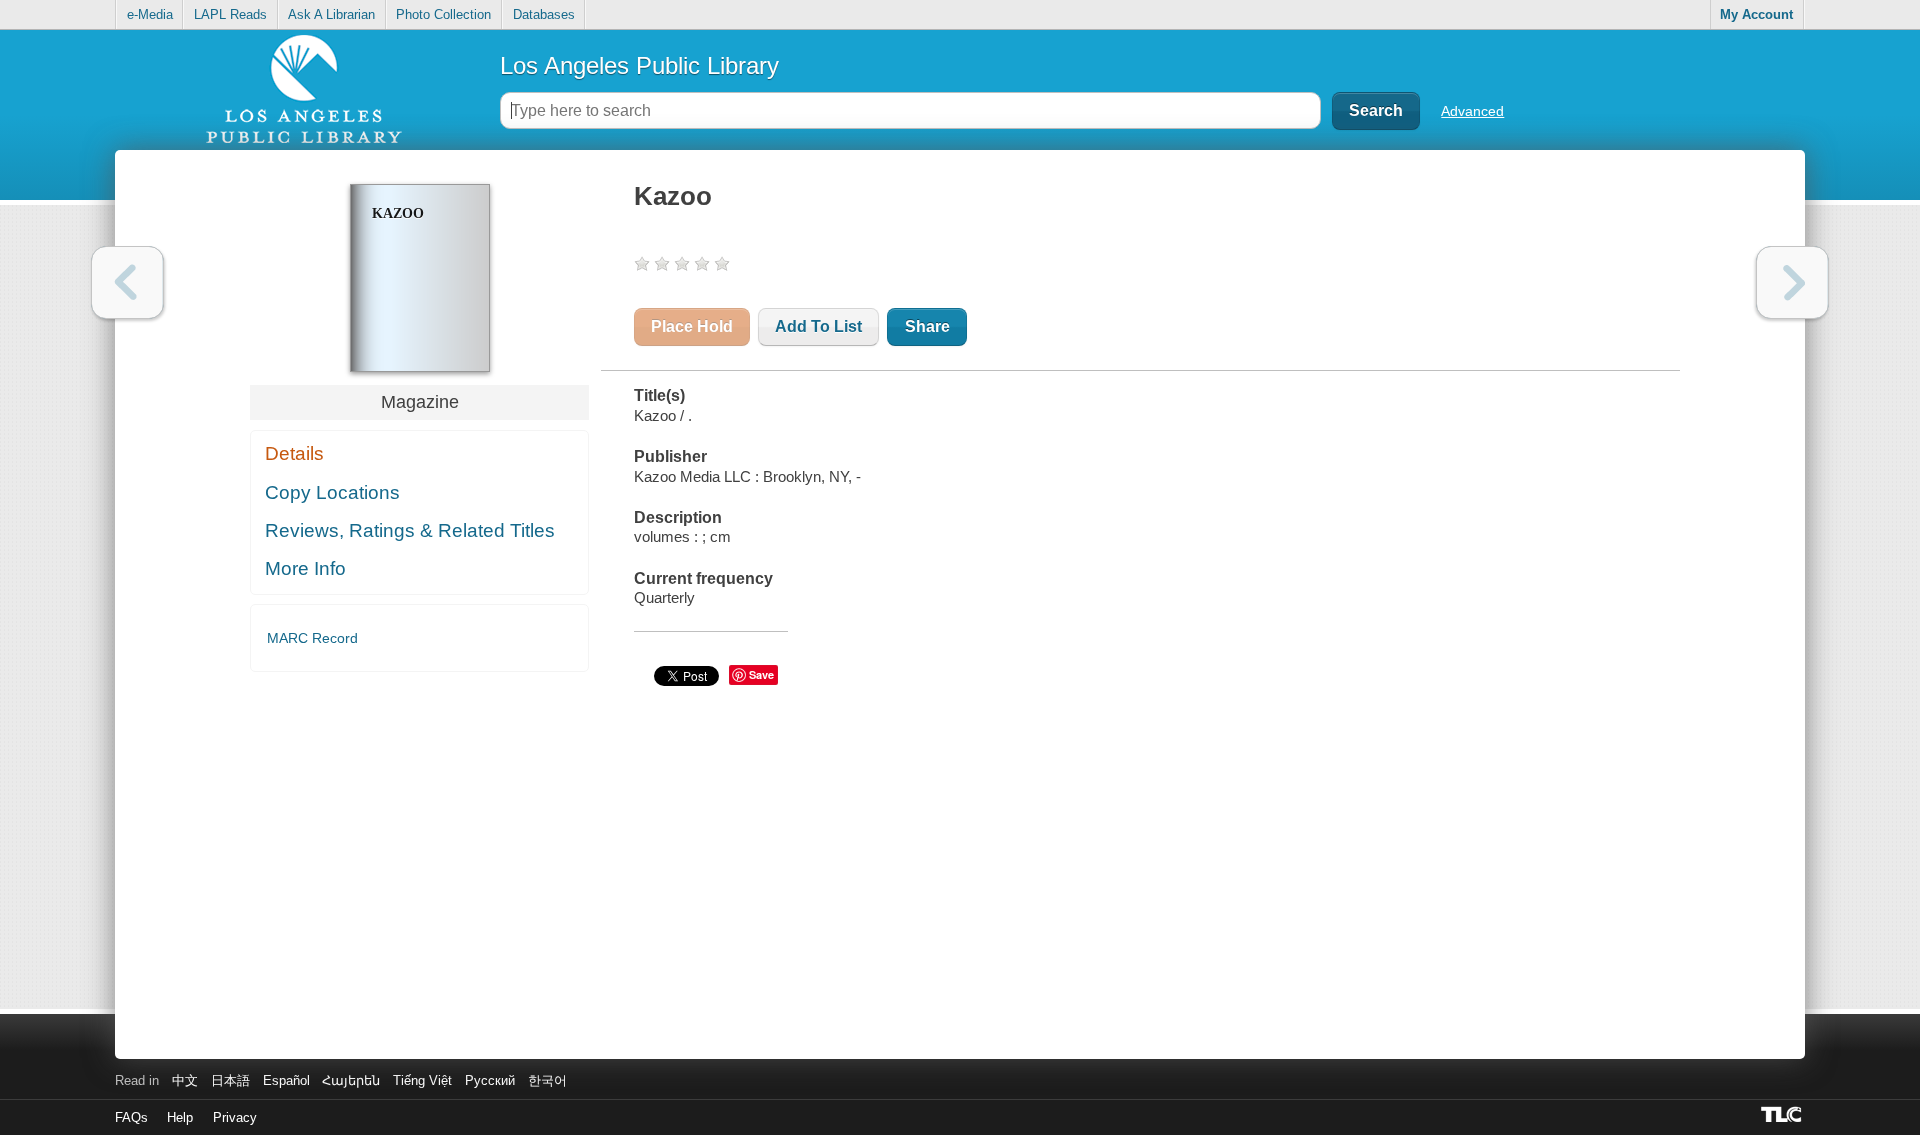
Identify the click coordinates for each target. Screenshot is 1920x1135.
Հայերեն (351, 1080)
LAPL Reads (230, 14)
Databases (544, 14)
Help (180, 1117)
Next (1792, 282)
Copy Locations (332, 492)
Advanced (1472, 111)
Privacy (235, 1117)
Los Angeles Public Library (639, 65)
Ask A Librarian (331, 14)
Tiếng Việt (422, 1080)
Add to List (818, 326)
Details (294, 453)
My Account (1756, 14)
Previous (127, 282)
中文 (185, 1080)
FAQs (131, 1117)
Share (927, 326)
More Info (305, 568)
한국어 (547, 1080)
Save (761, 674)
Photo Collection (443, 14)
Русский (490, 1080)
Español (286, 1080)
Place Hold (692, 326)
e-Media (150, 14)
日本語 (230, 1080)
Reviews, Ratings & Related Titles (410, 530)
